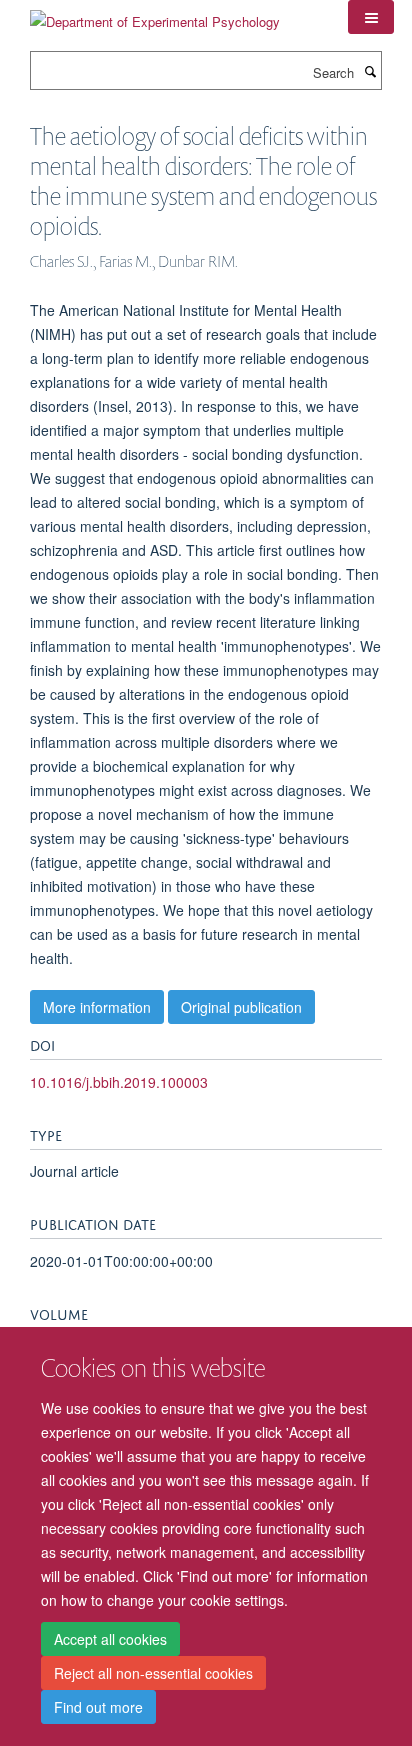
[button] (371, 17)
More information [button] (97, 1007)
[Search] (370, 71)
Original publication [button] (241, 1007)
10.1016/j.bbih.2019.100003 (119, 1082)
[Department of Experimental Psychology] (155, 14)
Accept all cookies (110, 1639)
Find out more (98, 1707)
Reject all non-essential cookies (153, 1673)
